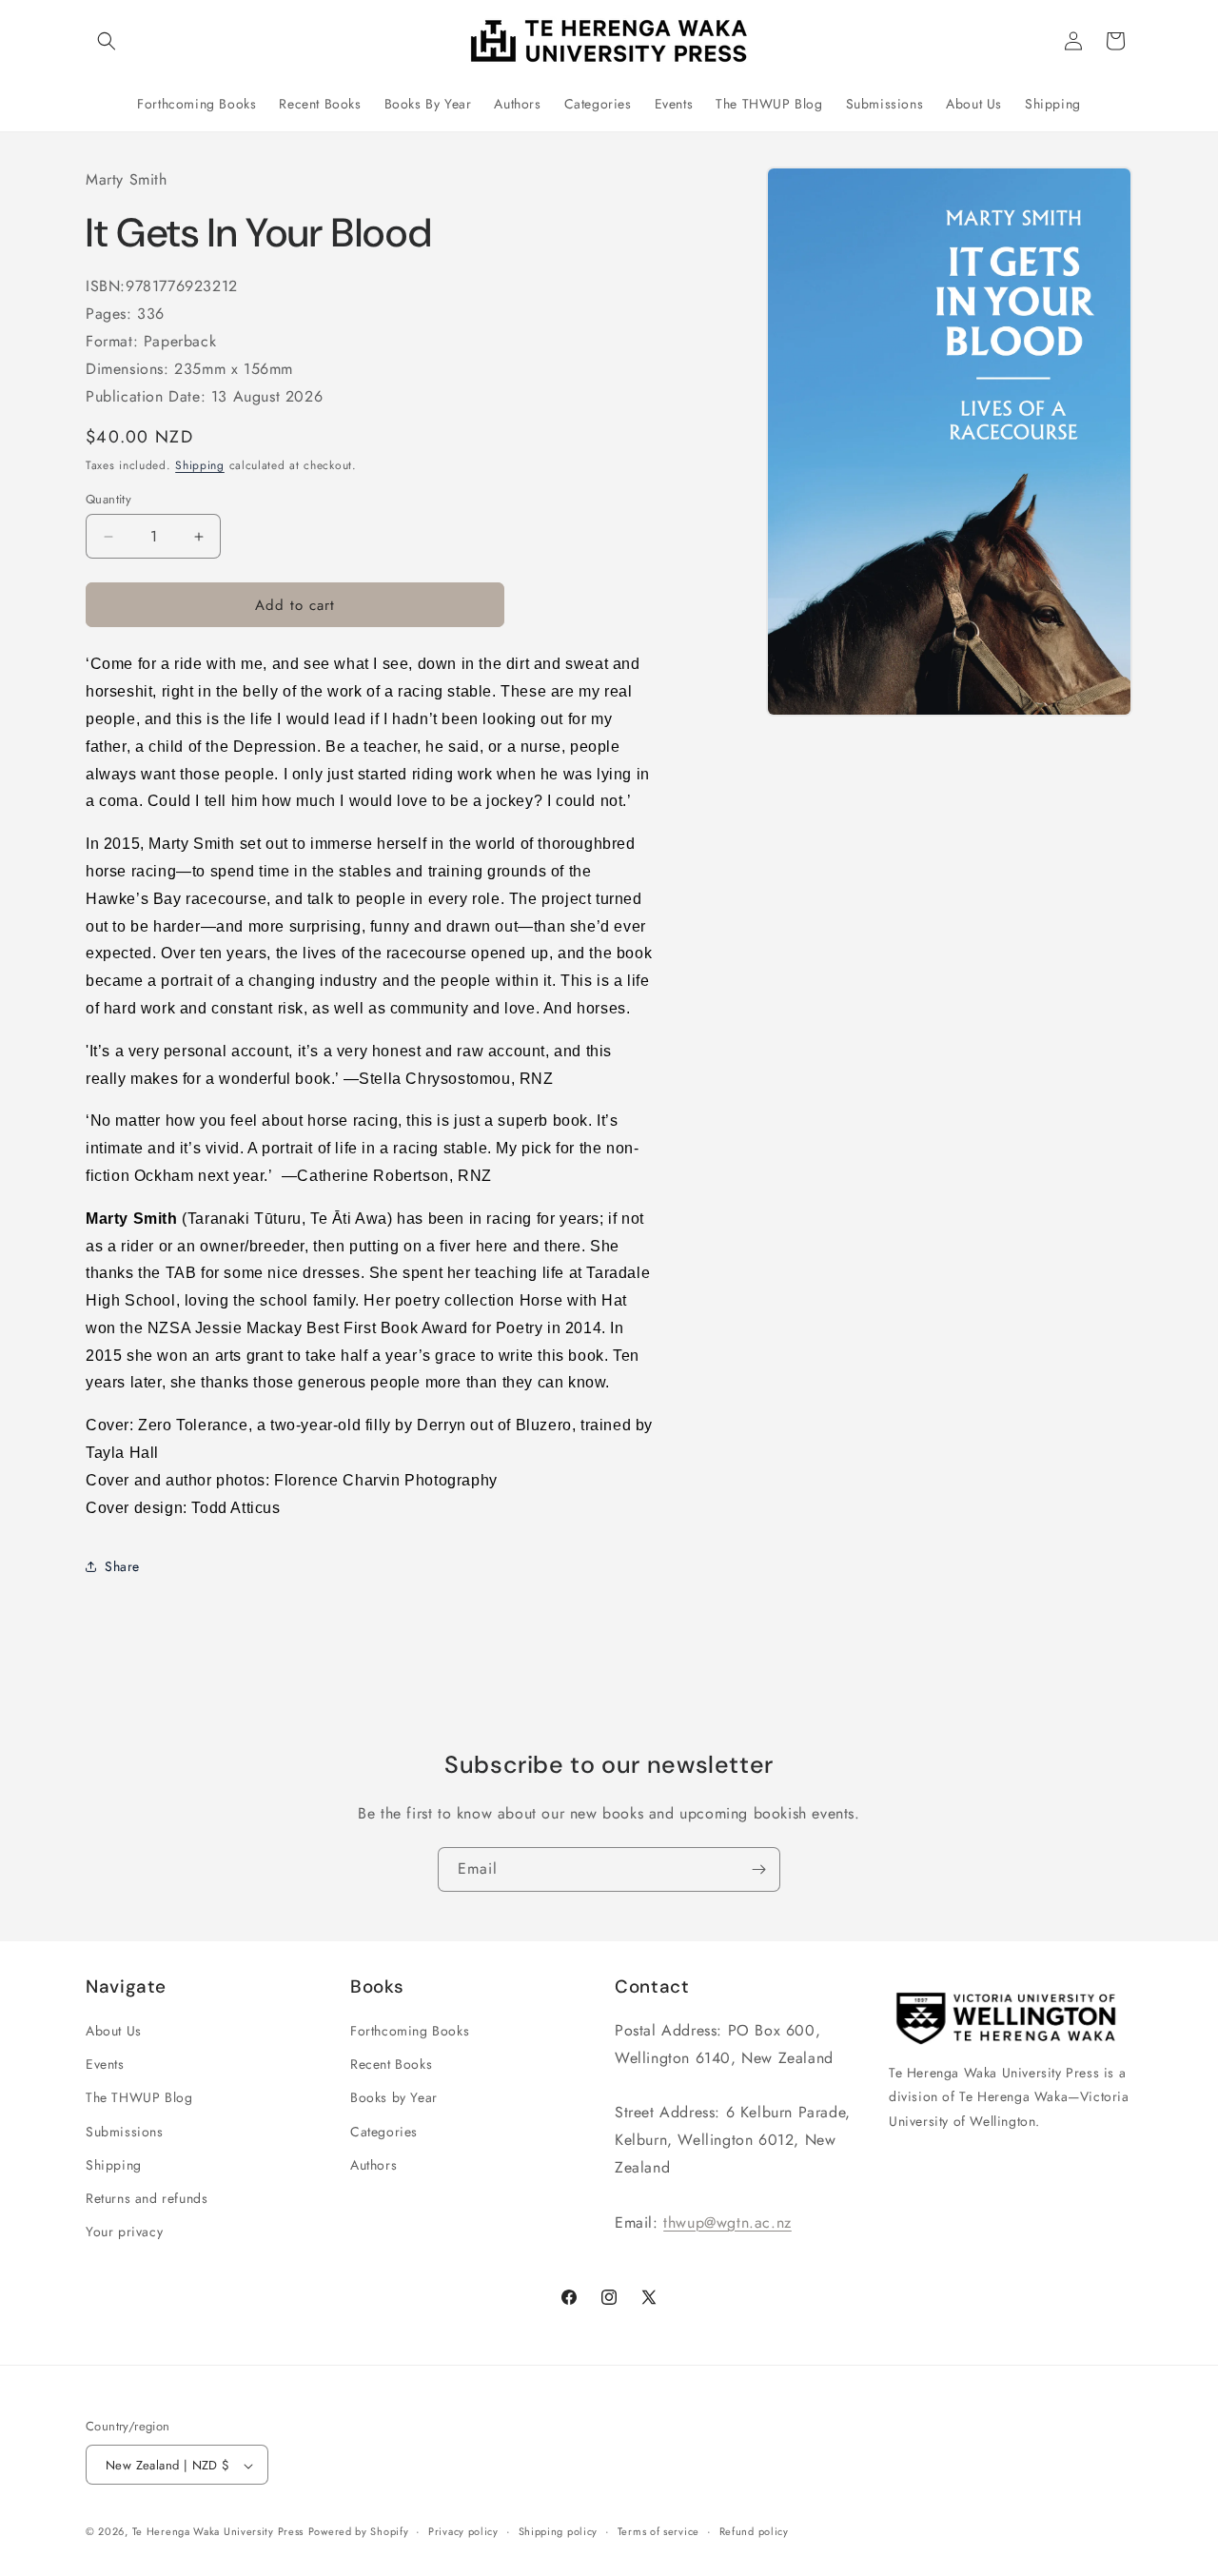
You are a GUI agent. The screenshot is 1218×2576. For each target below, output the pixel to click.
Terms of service (658, 2532)
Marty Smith (127, 179)
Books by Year (394, 2097)
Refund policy (754, 2532)
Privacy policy (463, 2532)
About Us (114, 2031)
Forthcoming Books (410, 2031)
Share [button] (122, 1566)
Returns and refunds (147, 2198)
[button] (107, 41)
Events (105, 2064)
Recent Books (391, 2064)
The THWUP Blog (139, 2097)
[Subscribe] (758, 1869)
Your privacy (124, 2232)
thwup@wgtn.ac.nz (727, 2222)
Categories (384, 2132)
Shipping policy (559, 2532)
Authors (373, 2165)
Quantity (108, 499)
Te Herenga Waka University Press (218, 2532)
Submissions (125, 2132)
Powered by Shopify (359, 2532)
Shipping (200, 465)
